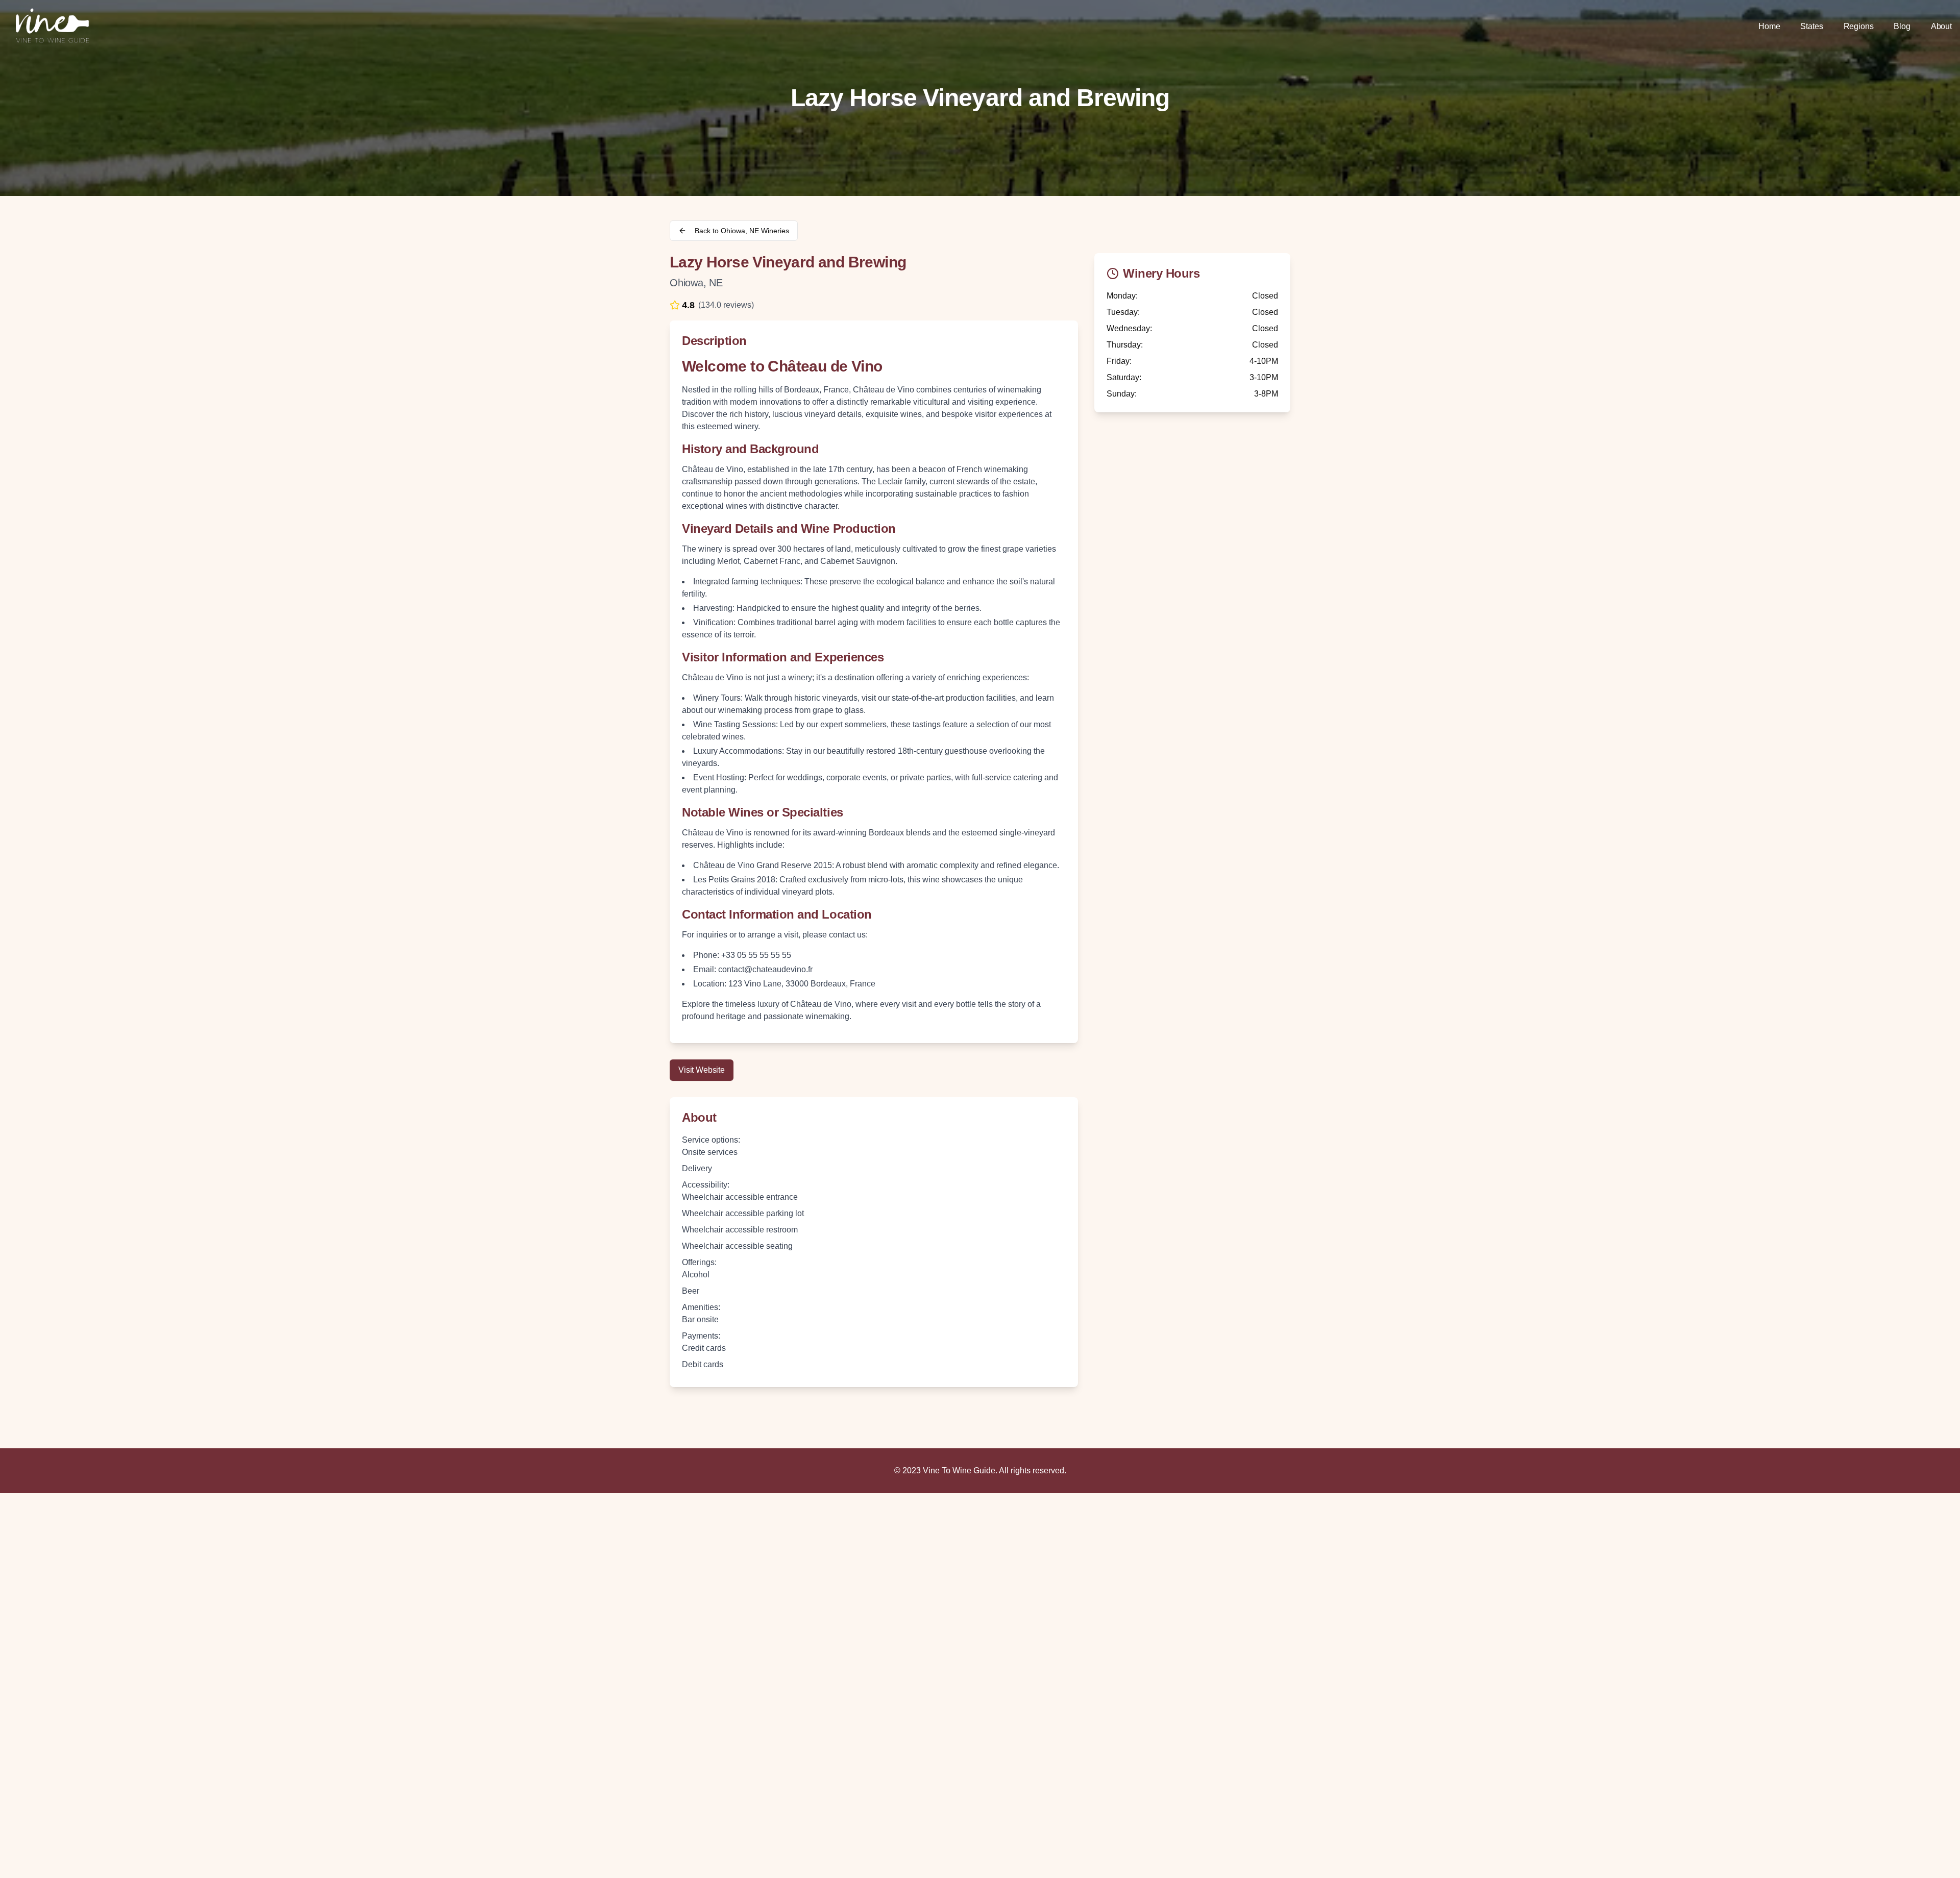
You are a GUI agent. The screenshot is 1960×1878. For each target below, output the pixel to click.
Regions (1859, 26)
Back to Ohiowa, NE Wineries (742, 231)
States (1811, 26)
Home (1769, 26)
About (1941, 26)
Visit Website (702, 1070)
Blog (1902, 26)
